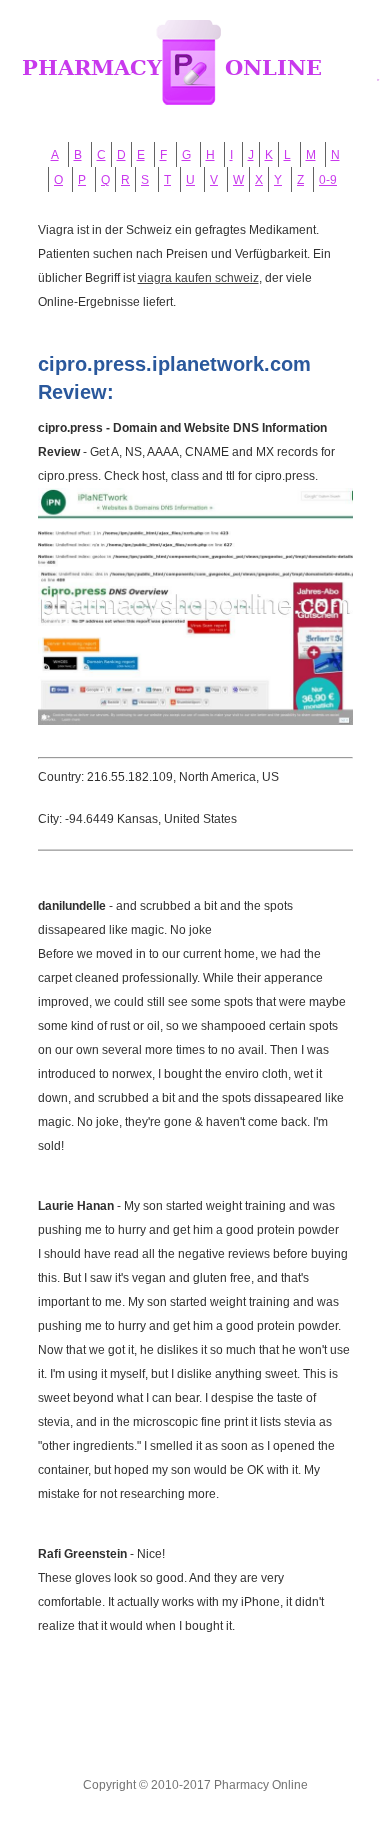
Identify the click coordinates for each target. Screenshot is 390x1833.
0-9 (328, 180)
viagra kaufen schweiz (198, 278)
